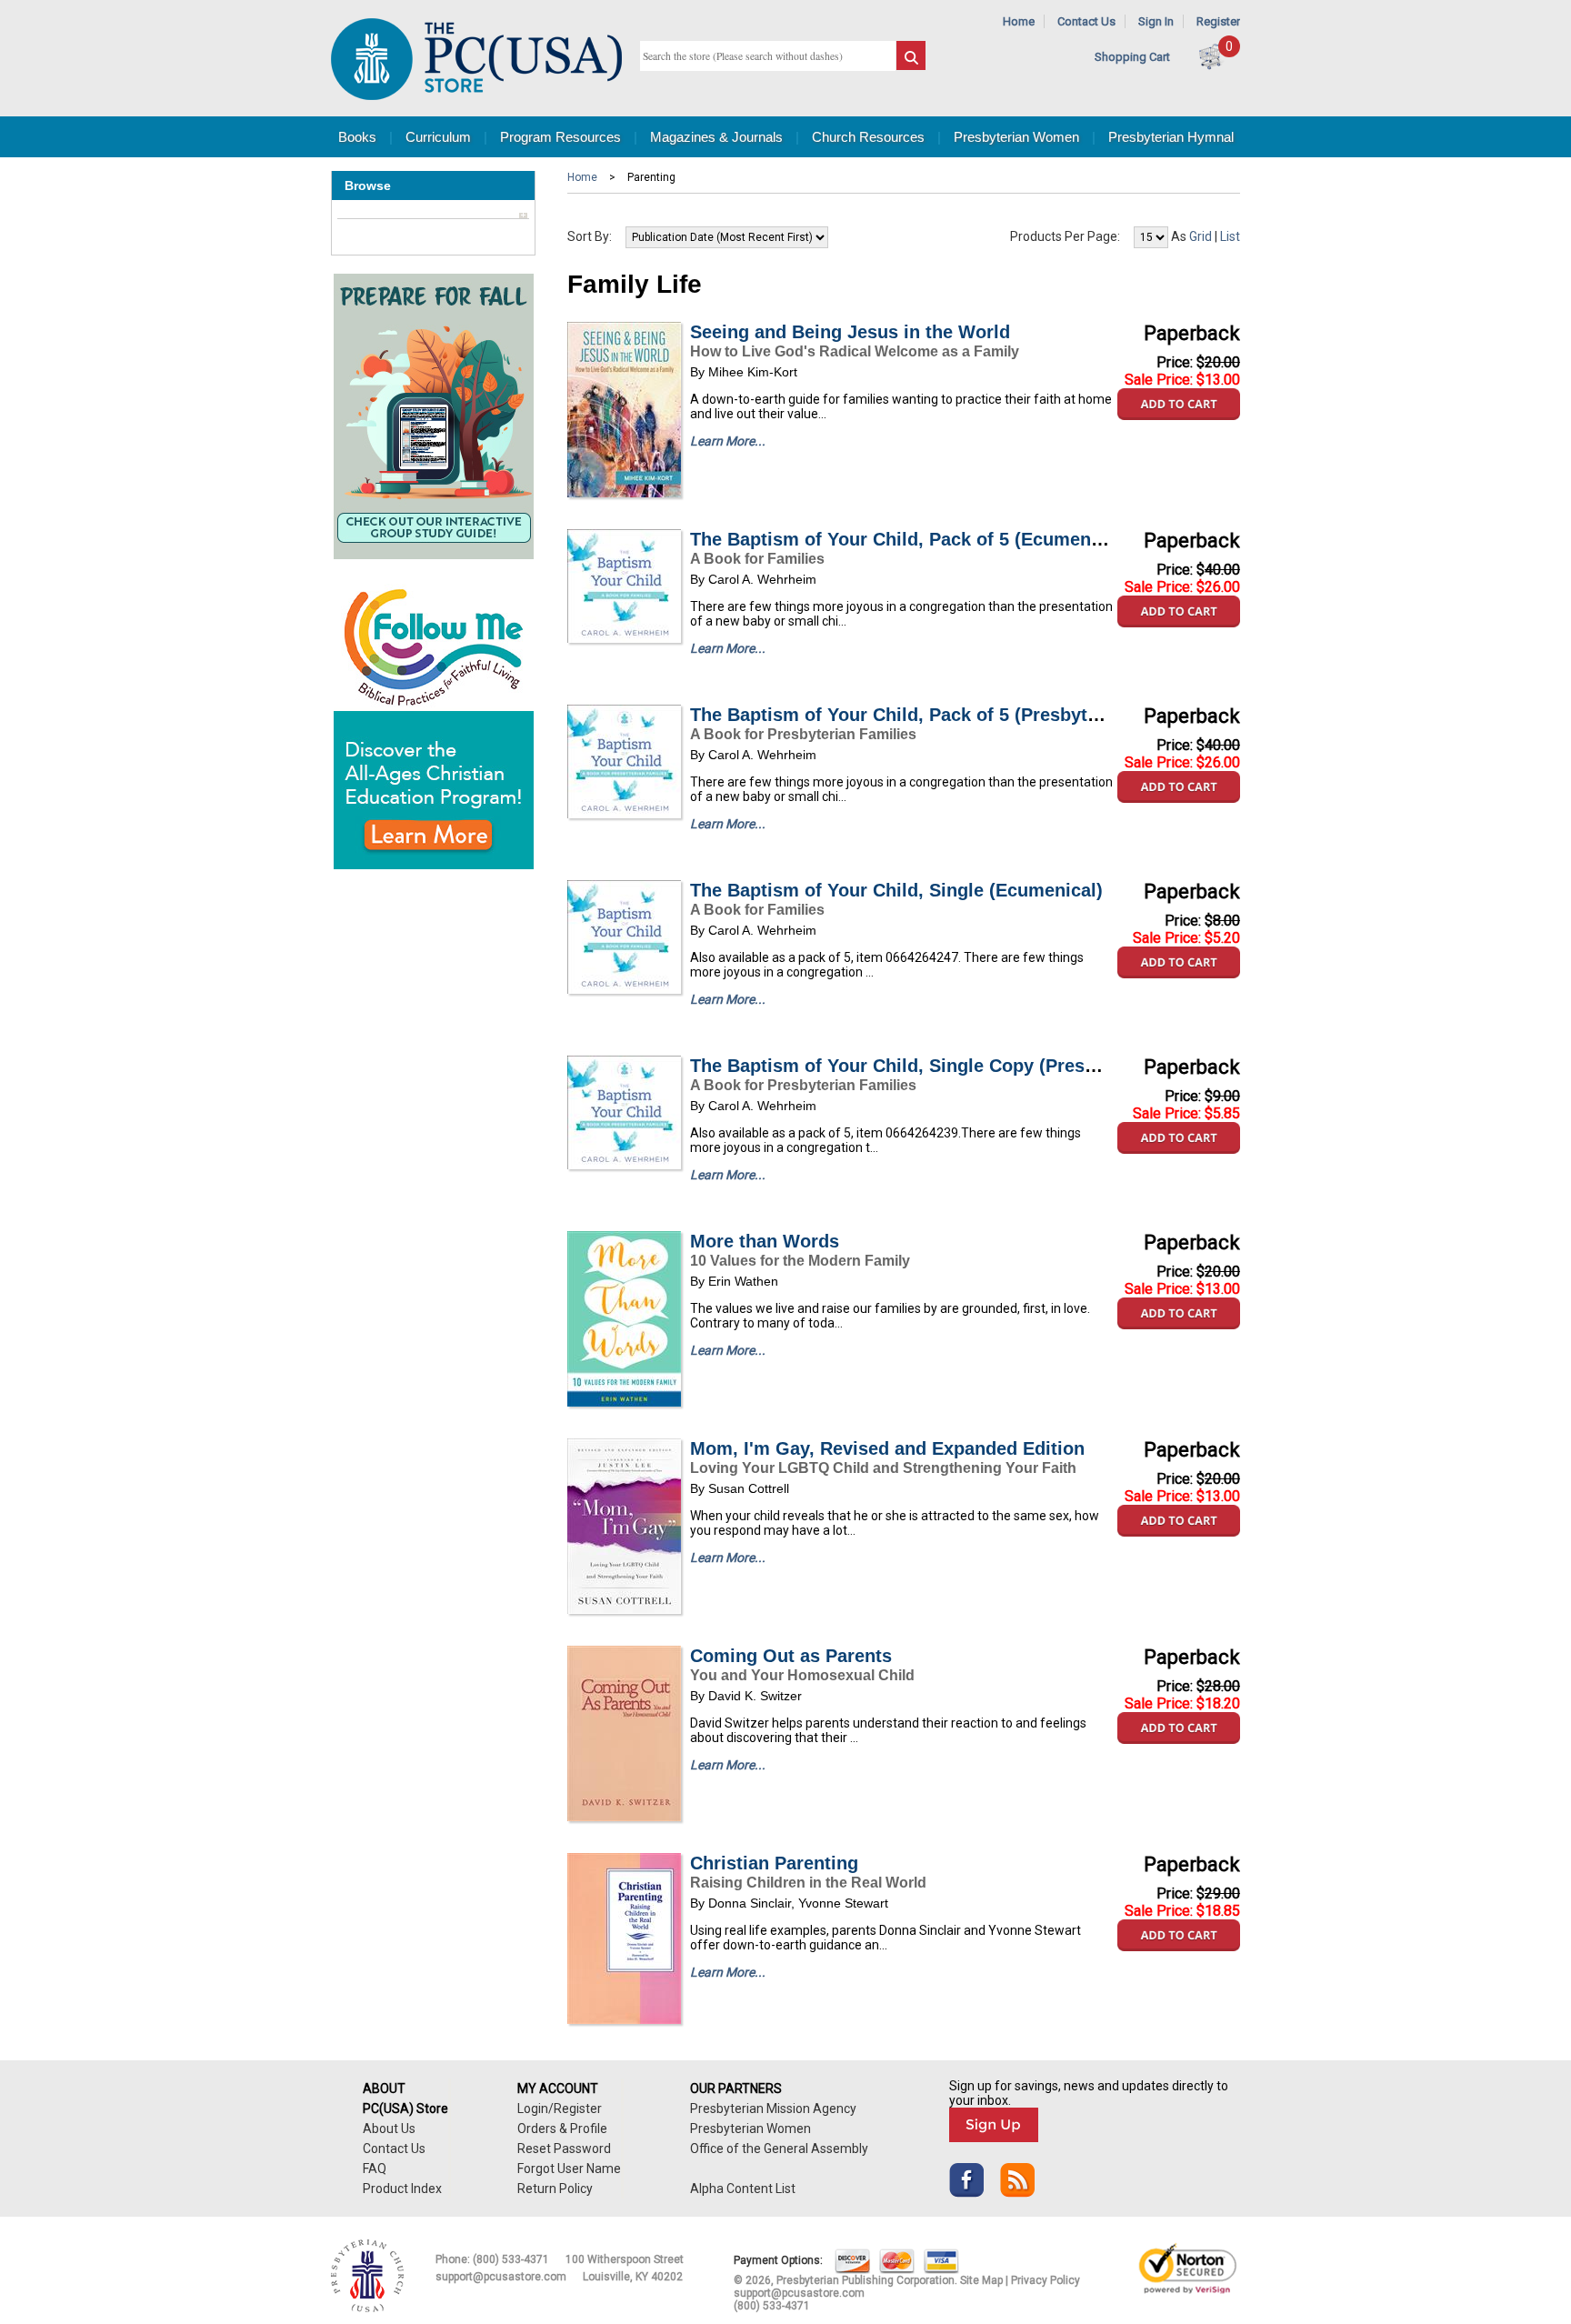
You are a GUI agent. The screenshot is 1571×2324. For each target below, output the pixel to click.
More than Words (765, 1241)
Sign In (1156, 21)
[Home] (476, 96)
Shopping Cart (1132, 57)
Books (357, 137)
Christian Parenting (774, 1863)
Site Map (981, 2280)
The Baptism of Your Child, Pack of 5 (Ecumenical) (909, 539)
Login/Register (560, 2109)
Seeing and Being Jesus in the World (850, 332)
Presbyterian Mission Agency (773, 2109)
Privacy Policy (1046, 2280)
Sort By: (590, 236)
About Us (389, 2129)
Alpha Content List (743, 2189)
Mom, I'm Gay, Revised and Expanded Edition (887, 1448)
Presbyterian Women (1016, 137)
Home (1019, 21)
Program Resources (560, 137)
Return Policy (555, 2189)
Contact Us (1086, 21)
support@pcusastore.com (501, 2277)
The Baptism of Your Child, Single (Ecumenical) (896, 890)
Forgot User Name (569, 2169)
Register (1218, 21)
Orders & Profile (562, 2129)
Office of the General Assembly (779, 2149)
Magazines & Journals (716, 137)
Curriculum (438, 137)
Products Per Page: (1065, 236)
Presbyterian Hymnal (1171, 137)
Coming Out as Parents (791, 1656)
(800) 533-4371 (511, 2259)
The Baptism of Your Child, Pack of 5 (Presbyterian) (914, 715)
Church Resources (868, 137)
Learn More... (728, 441)
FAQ (375, 2169)
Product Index (402, 2189)
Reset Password (564, 2149)
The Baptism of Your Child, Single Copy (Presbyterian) (926, 1066)
